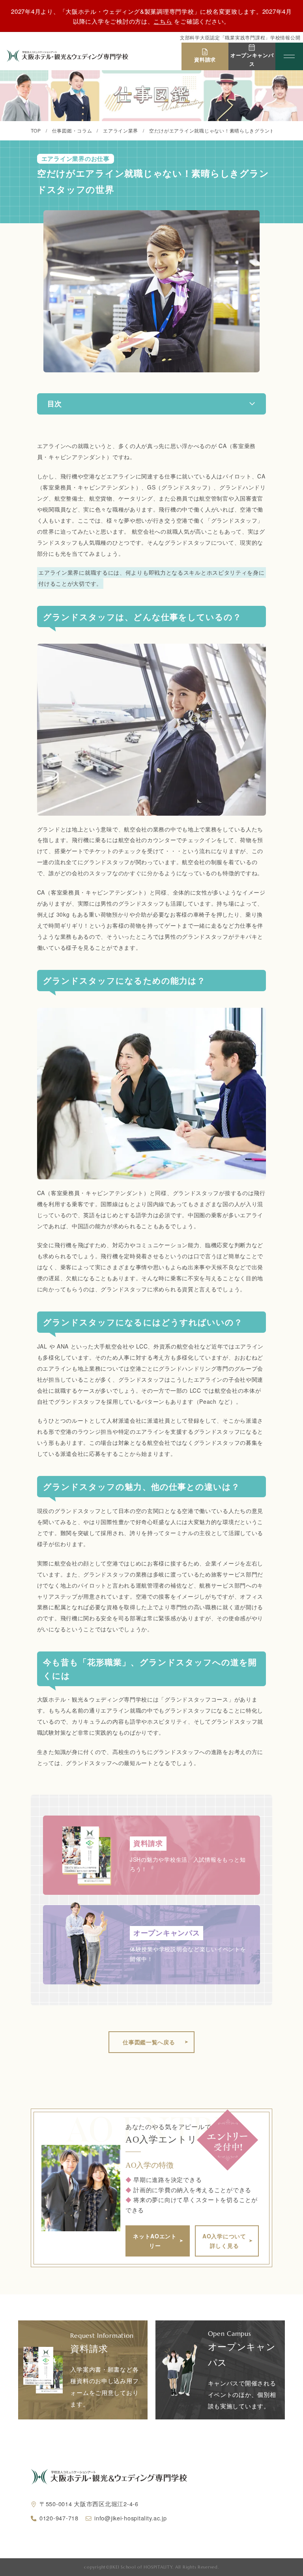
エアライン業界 (121, 130)
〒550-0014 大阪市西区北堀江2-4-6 (89, 2504)
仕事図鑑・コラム (72, 130)
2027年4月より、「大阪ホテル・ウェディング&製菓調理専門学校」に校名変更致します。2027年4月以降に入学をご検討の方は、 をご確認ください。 (151, 16)
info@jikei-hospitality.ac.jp (130, 2518)
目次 (54, 403)
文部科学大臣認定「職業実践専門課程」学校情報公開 (240, 37)
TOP (36, 130)
